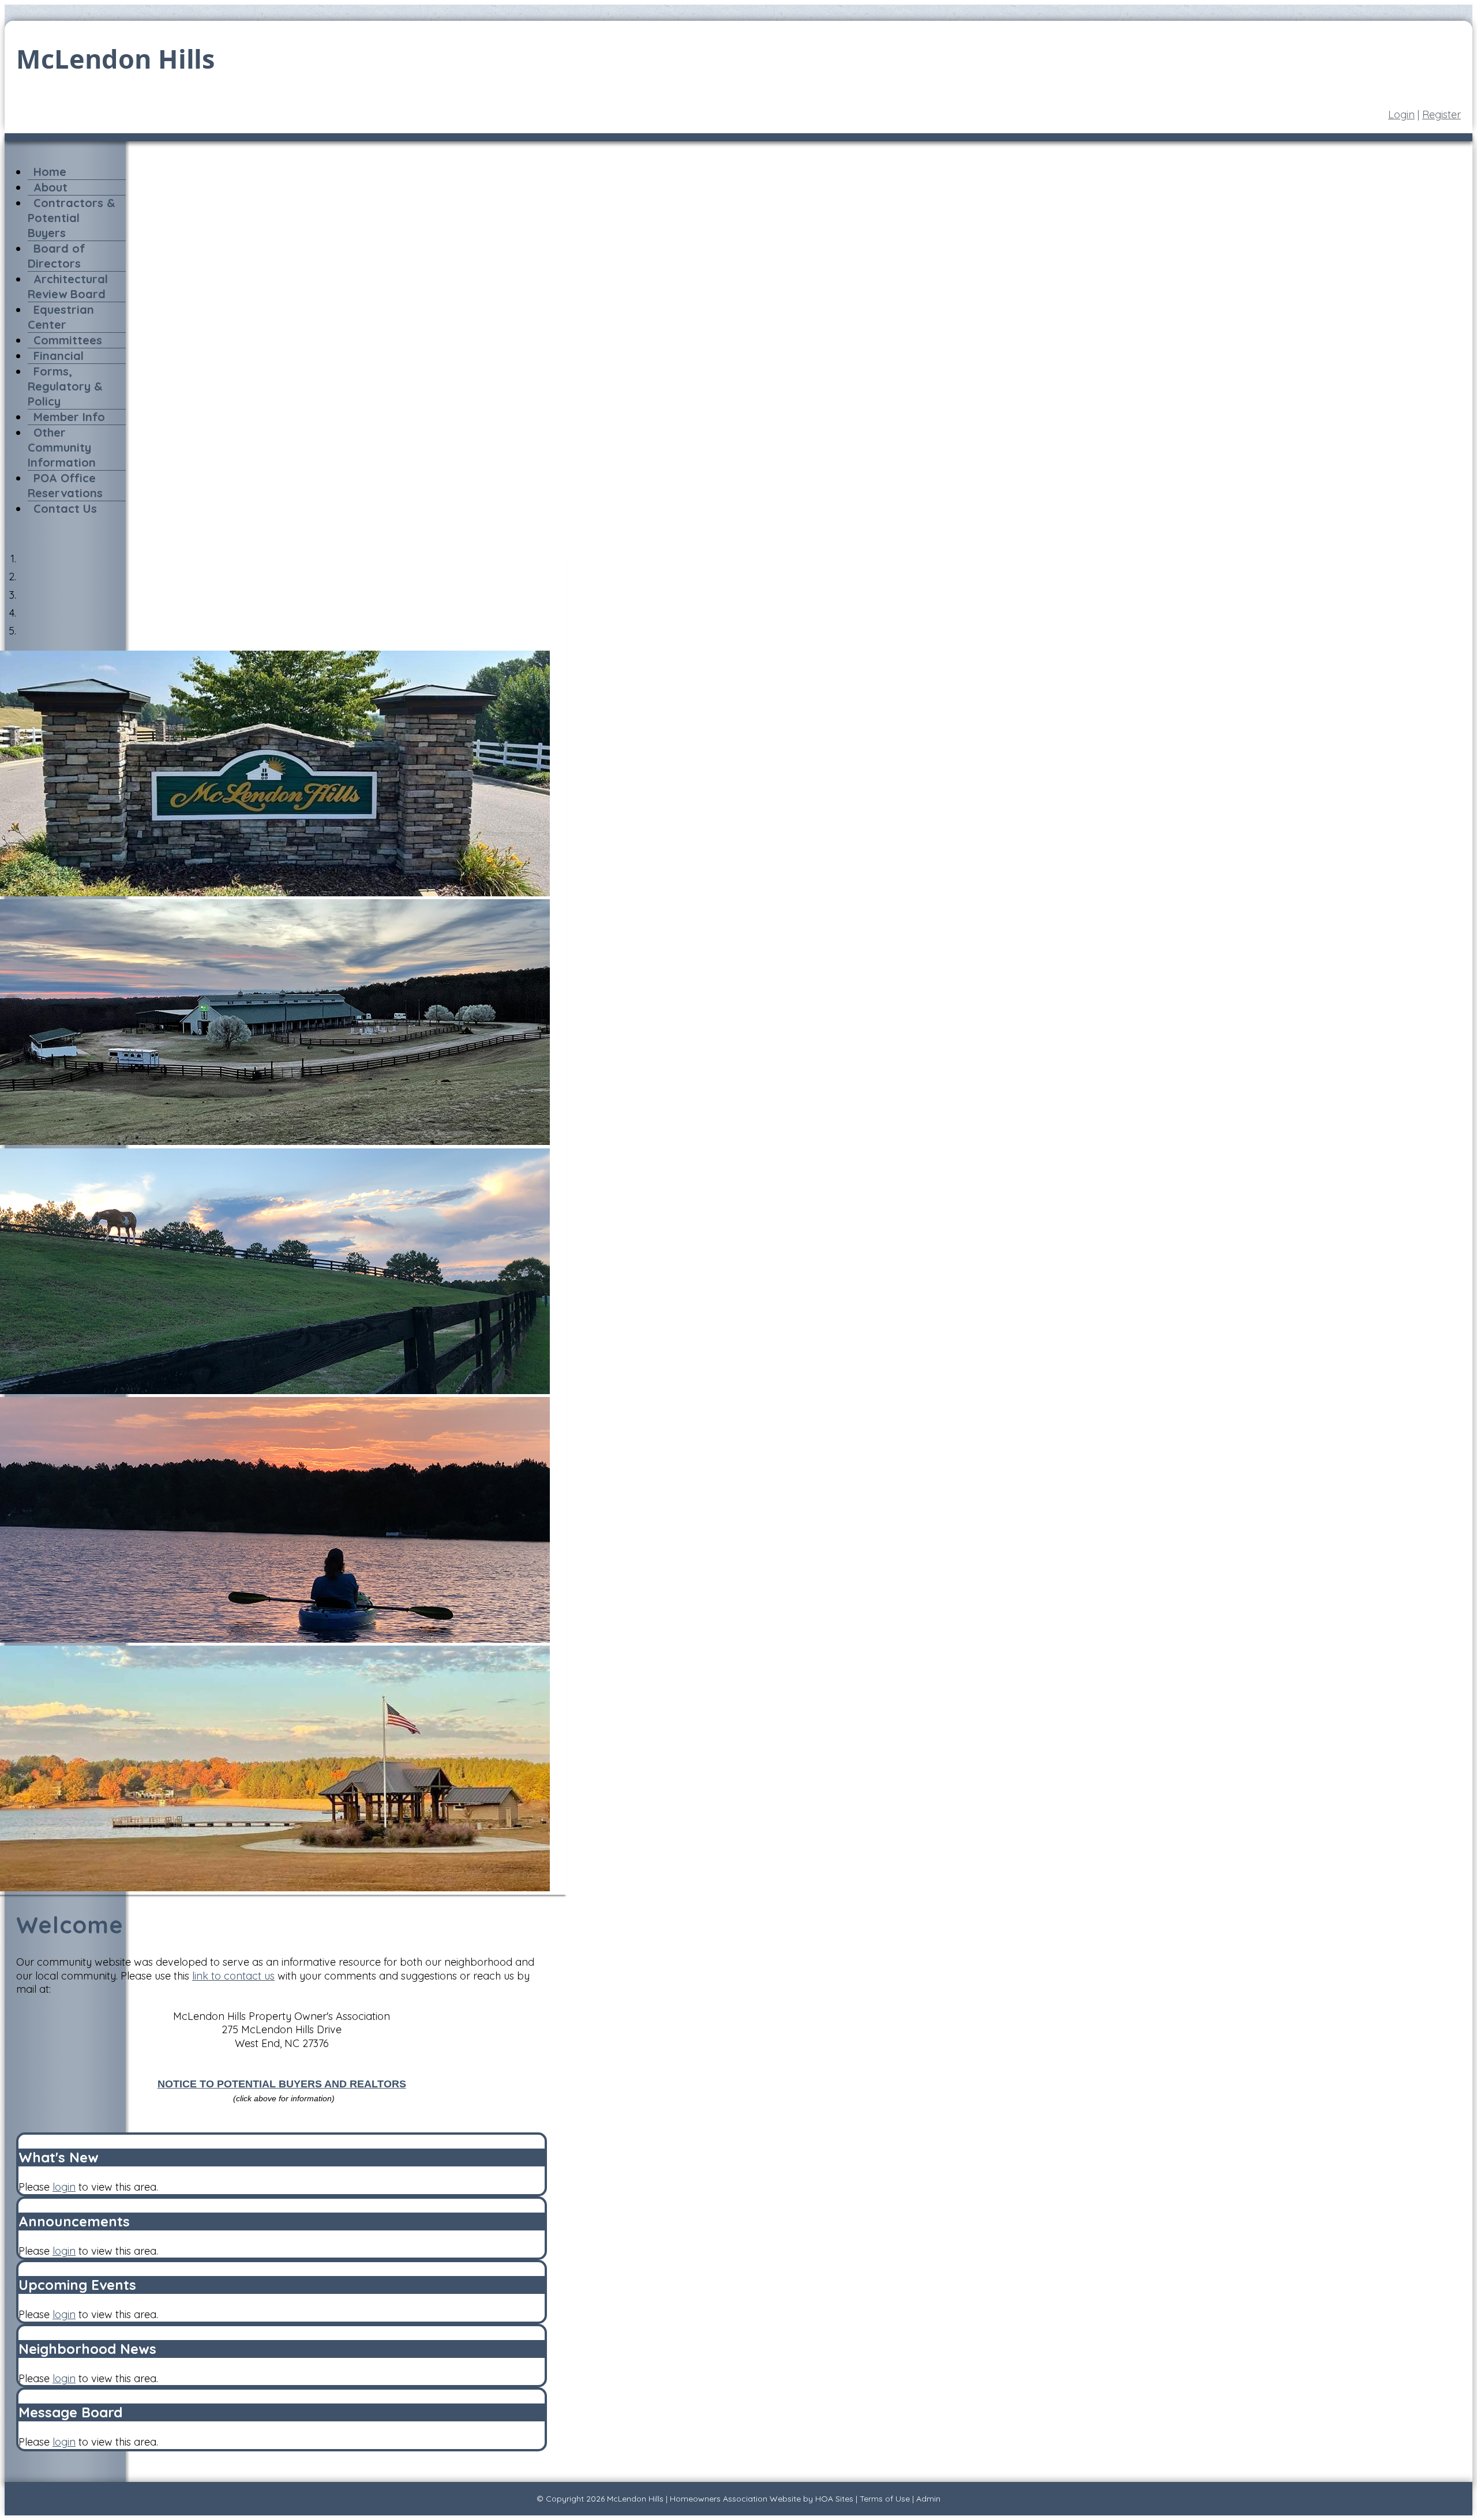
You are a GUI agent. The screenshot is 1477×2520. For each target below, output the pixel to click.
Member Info (69, 417)
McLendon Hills (635, 2499)
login (64, 2187)
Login (1401, 114)
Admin (928, 2499)
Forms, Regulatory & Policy (65, 386)
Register (1442, 114)
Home (50, 172)
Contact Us (65, 508)
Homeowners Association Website (735, 2499)
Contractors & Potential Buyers (72, 218)
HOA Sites (834, 2499)
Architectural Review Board (68, 286)
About (50, 187)
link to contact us (233, 1976)
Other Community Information (62, 447)
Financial (59, 356)
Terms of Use (885, 2499)
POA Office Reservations (65, 485)
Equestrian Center (61, 317)
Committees (68, 340)
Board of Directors (57, 256)
